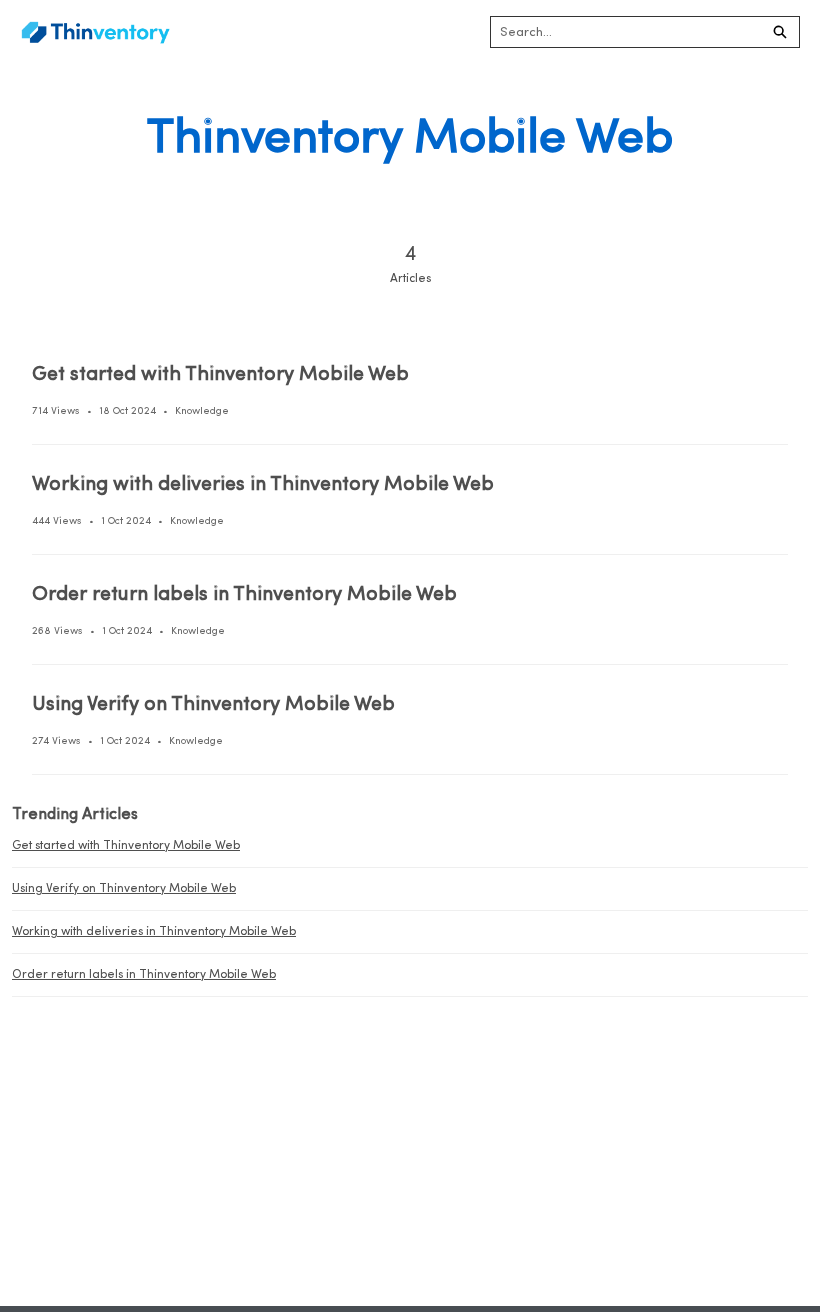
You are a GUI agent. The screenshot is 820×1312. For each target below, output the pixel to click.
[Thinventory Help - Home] (95, 32)
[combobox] (626, 32)
